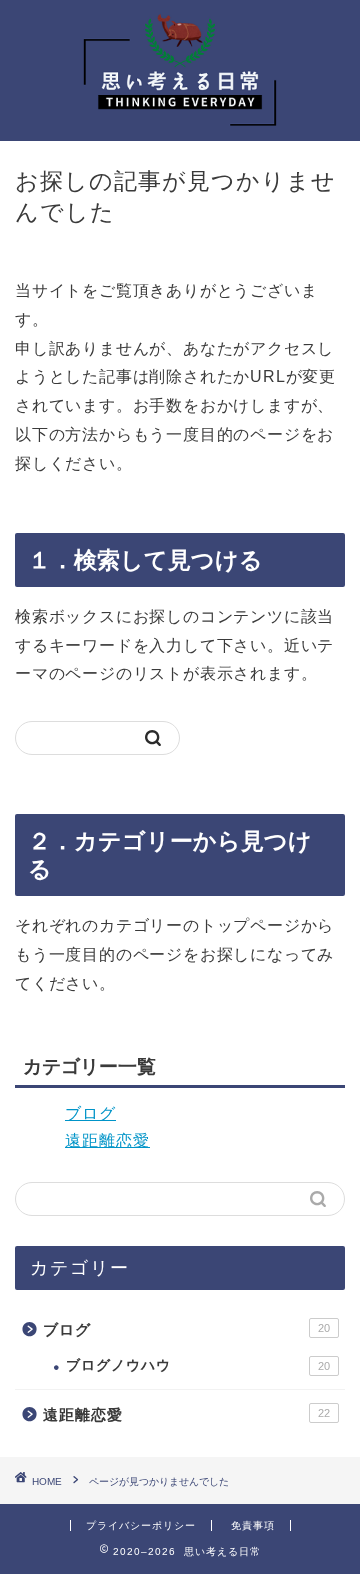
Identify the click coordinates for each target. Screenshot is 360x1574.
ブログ (90, 1113)
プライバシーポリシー (141, 1525)
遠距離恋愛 (107, 1140)
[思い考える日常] (180, 125)
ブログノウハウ (198, 1365)
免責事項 (253, 1525)
